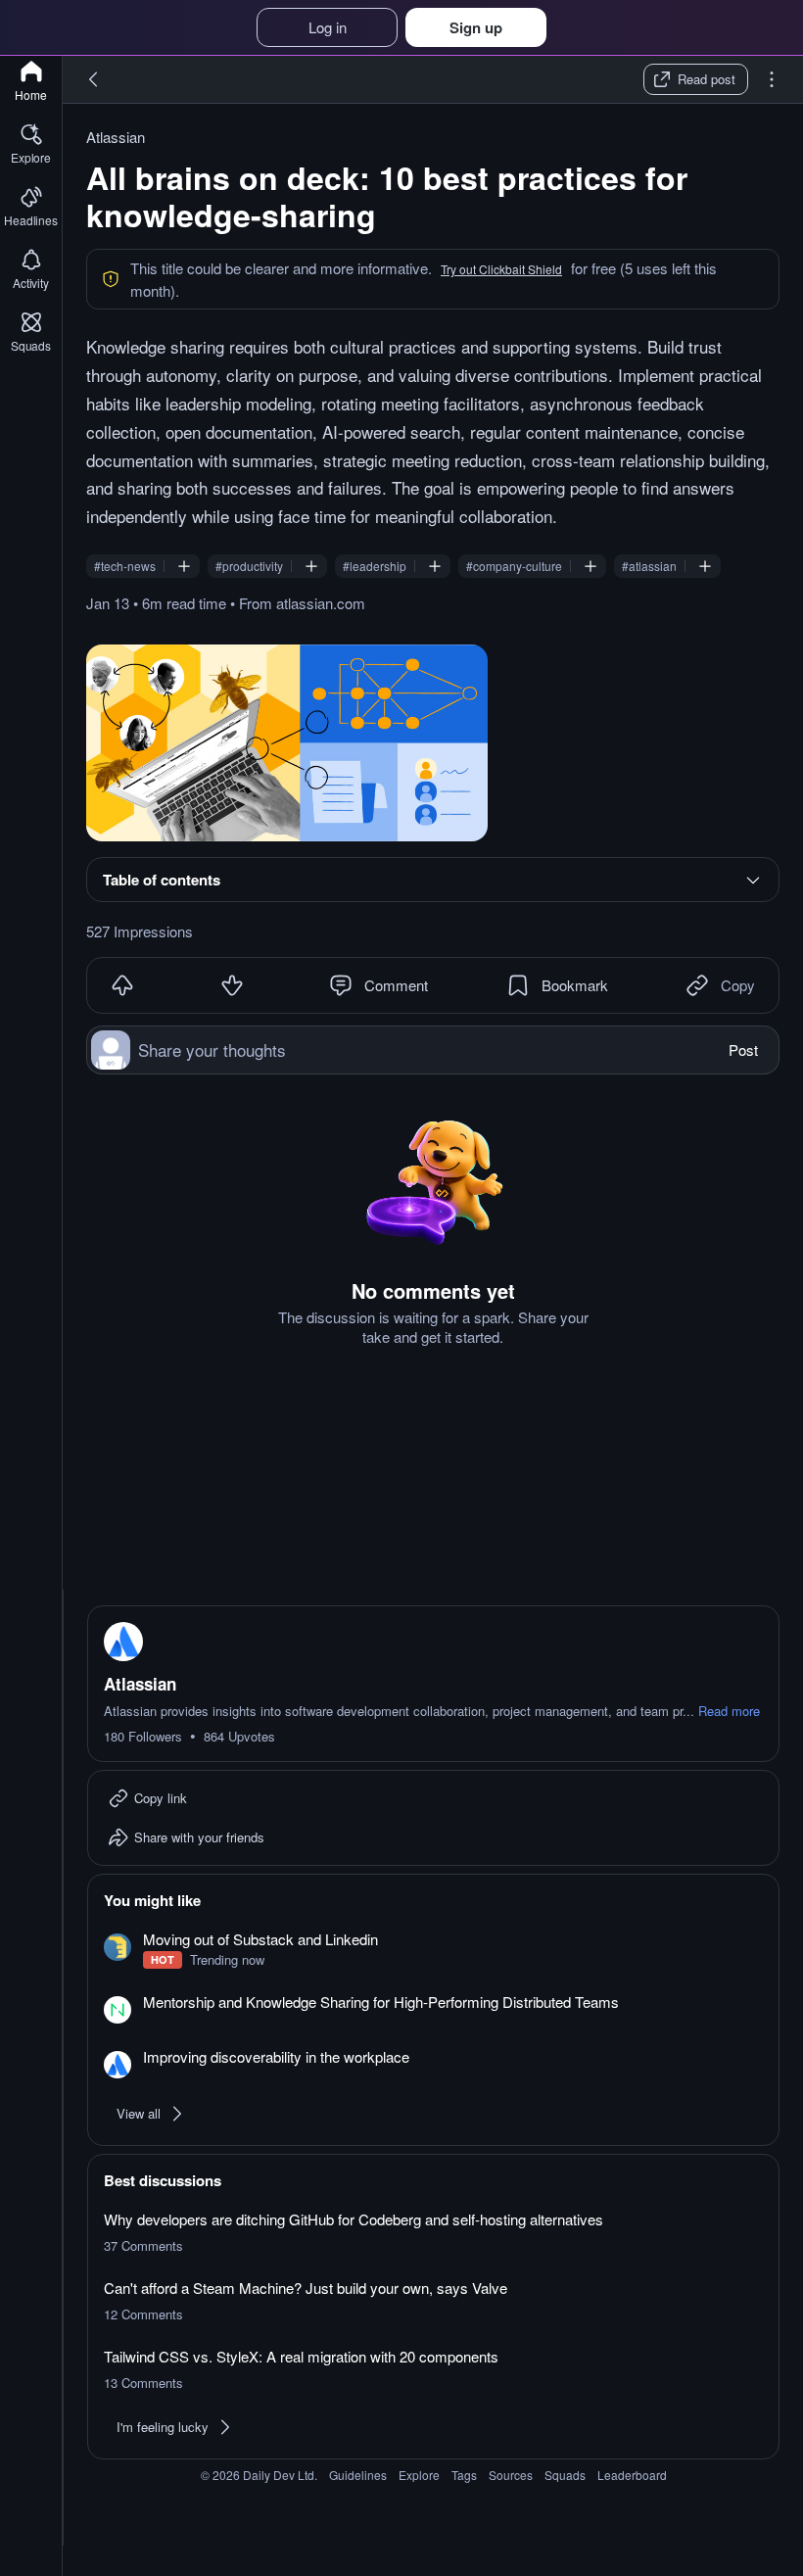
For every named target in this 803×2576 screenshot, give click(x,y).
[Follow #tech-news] (184, 566)
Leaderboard (632, 2475)
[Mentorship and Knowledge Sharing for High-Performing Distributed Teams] (433, 2008)
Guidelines (358, 2475)
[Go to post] (287, 743)
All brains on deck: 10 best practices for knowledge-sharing (387, 196)
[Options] (772, 79)
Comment (396, 985)
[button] (501, 269)
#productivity (249, 566)
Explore (419, 2475)
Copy (738, 985)
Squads (565, 2475)
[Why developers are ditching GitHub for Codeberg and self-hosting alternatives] (433, 2232)
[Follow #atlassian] (705, 566)
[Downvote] (232, 985)
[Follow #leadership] (435, 566)
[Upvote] (122, 985)
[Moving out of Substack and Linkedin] (433, 1949)
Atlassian (116, 137)
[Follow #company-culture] (590, 566)
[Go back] (94, 79)
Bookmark (575, 985)
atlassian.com (321, 603)
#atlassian (649, 566)
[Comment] (341, 985)
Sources (511, 2475)
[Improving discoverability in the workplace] (433, 2063)
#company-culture (514, 566)
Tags (464, 2475)
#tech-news (125, 566)
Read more (729, 1711)
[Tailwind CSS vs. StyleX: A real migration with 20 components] (433, 2369)
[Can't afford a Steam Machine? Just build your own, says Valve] (433, 2301)
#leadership (375, 566)
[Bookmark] (518, 985)
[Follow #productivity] (311, 566)
